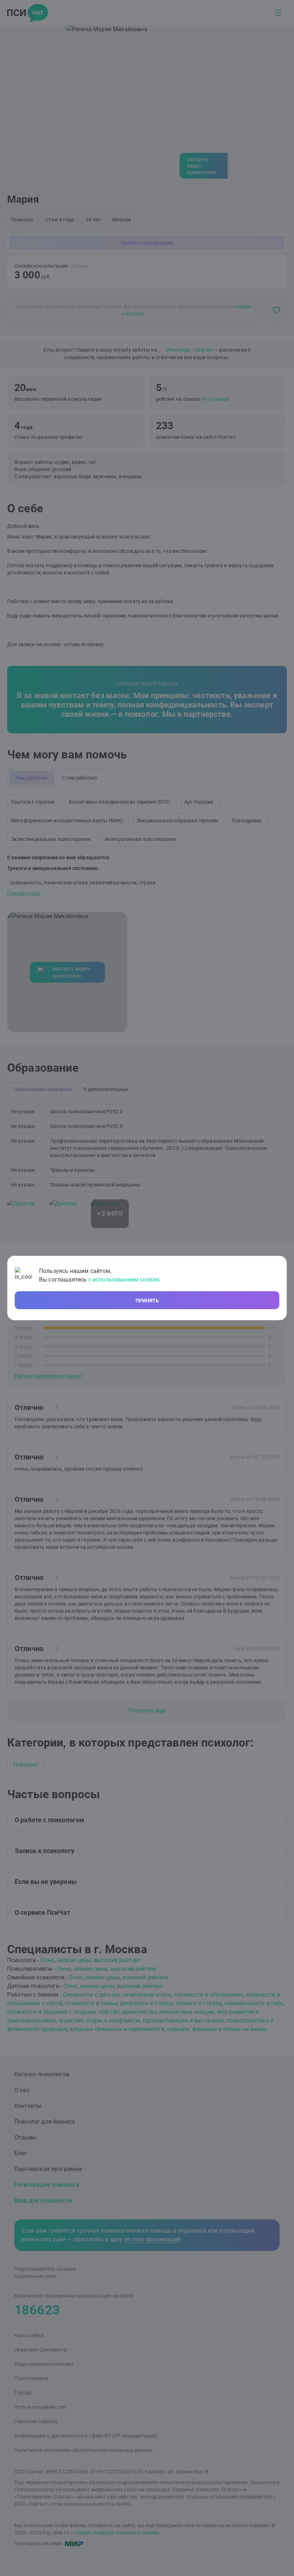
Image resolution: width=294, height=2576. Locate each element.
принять (147, 1301)
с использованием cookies (124, 1280)
